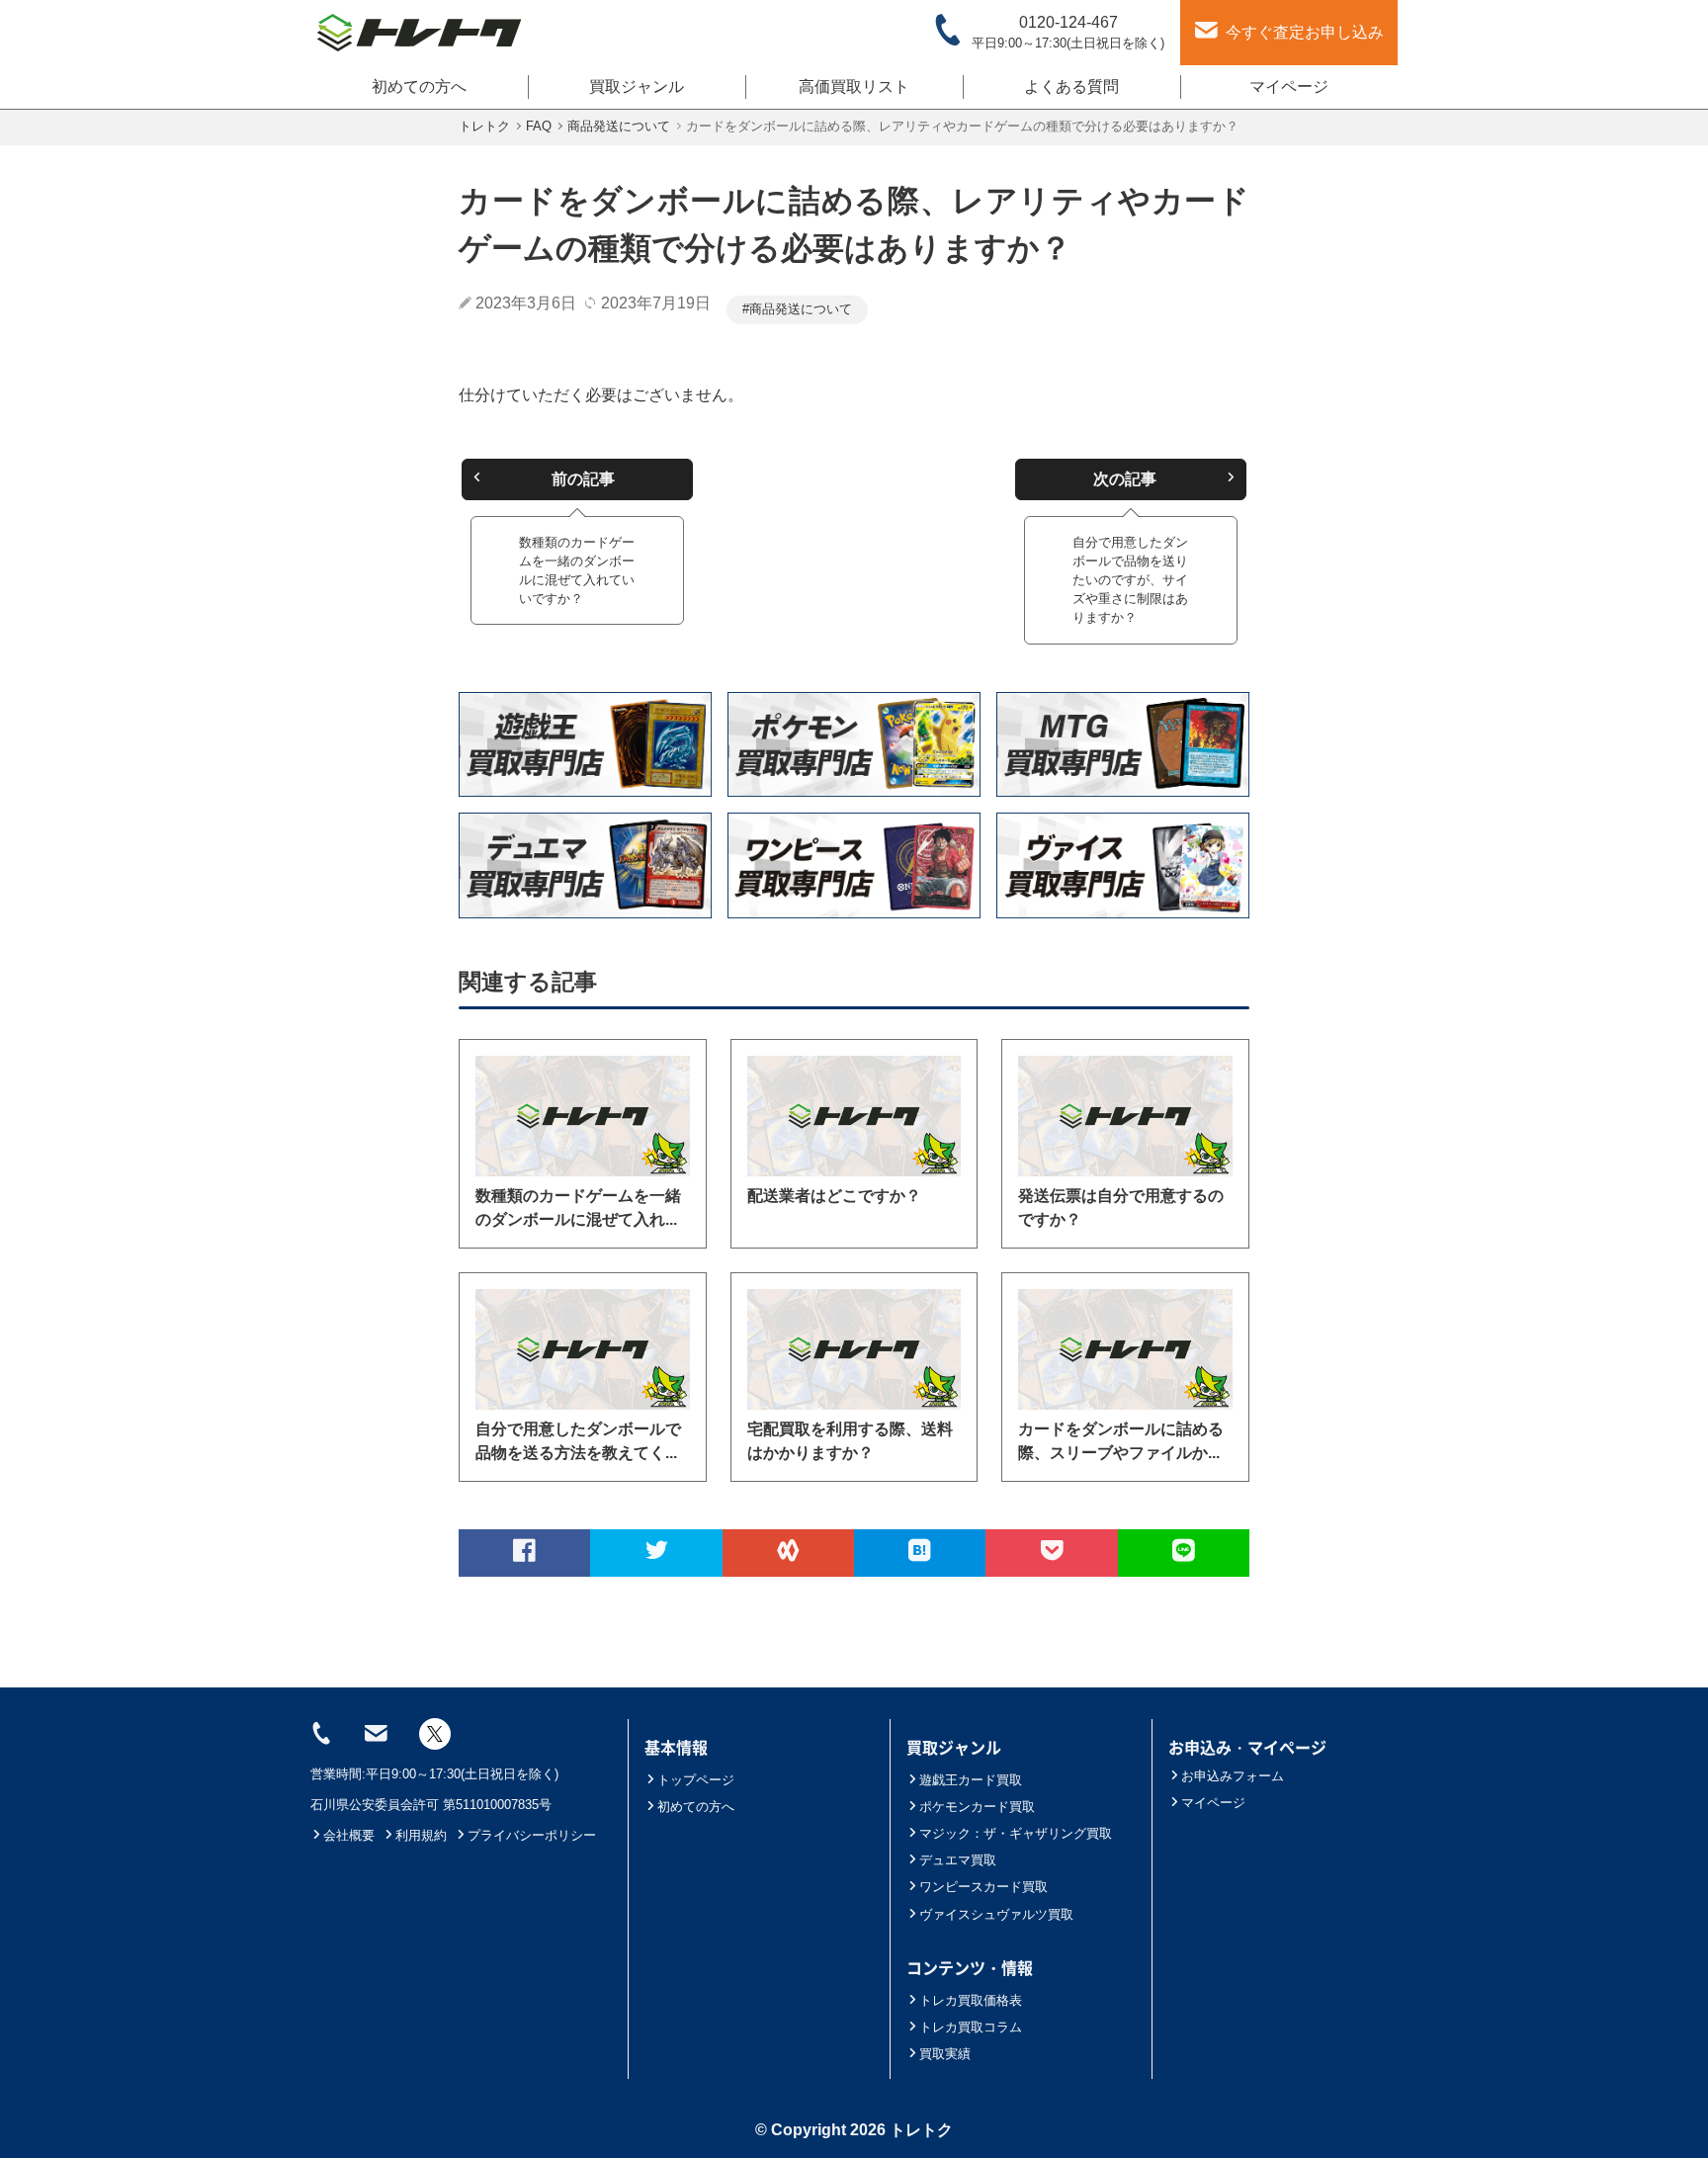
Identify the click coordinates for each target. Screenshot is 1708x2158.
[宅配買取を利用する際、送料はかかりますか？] (854, 1349)
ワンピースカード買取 (983, 1887)
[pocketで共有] (1051, 1553)
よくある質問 (1071, 86)
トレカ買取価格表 (971, 2000)
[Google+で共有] (788, 1553)
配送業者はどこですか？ (834, 1196)
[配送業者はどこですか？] (854, 1116)
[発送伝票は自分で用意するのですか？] (1125, 1116)
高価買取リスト (854, 86)
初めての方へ (419, 86)
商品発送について (801, 309)
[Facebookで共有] (524, 1553)
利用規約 (421, 1835)
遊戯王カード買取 (971, 1780)
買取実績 (945, 2054)
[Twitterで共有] (656, 1553)
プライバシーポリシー (532, 1835)
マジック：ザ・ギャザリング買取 (1016, 1833)
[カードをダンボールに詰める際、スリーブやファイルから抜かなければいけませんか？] (1125, 1349)
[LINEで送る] (1184, 1553)
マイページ (1289, 86)
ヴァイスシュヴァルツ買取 (996, 1914)
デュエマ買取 (958, 1860)
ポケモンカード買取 (977, 1807)
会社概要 (349, 1835)
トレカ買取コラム (971, 2027)
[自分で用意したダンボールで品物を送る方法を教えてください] (583, 1349)
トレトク (921, 2130)
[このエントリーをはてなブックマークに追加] (920, 1553)
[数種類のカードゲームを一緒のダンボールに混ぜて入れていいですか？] (583, 1116)
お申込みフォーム (1233, 1776)
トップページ (696, 1780)
